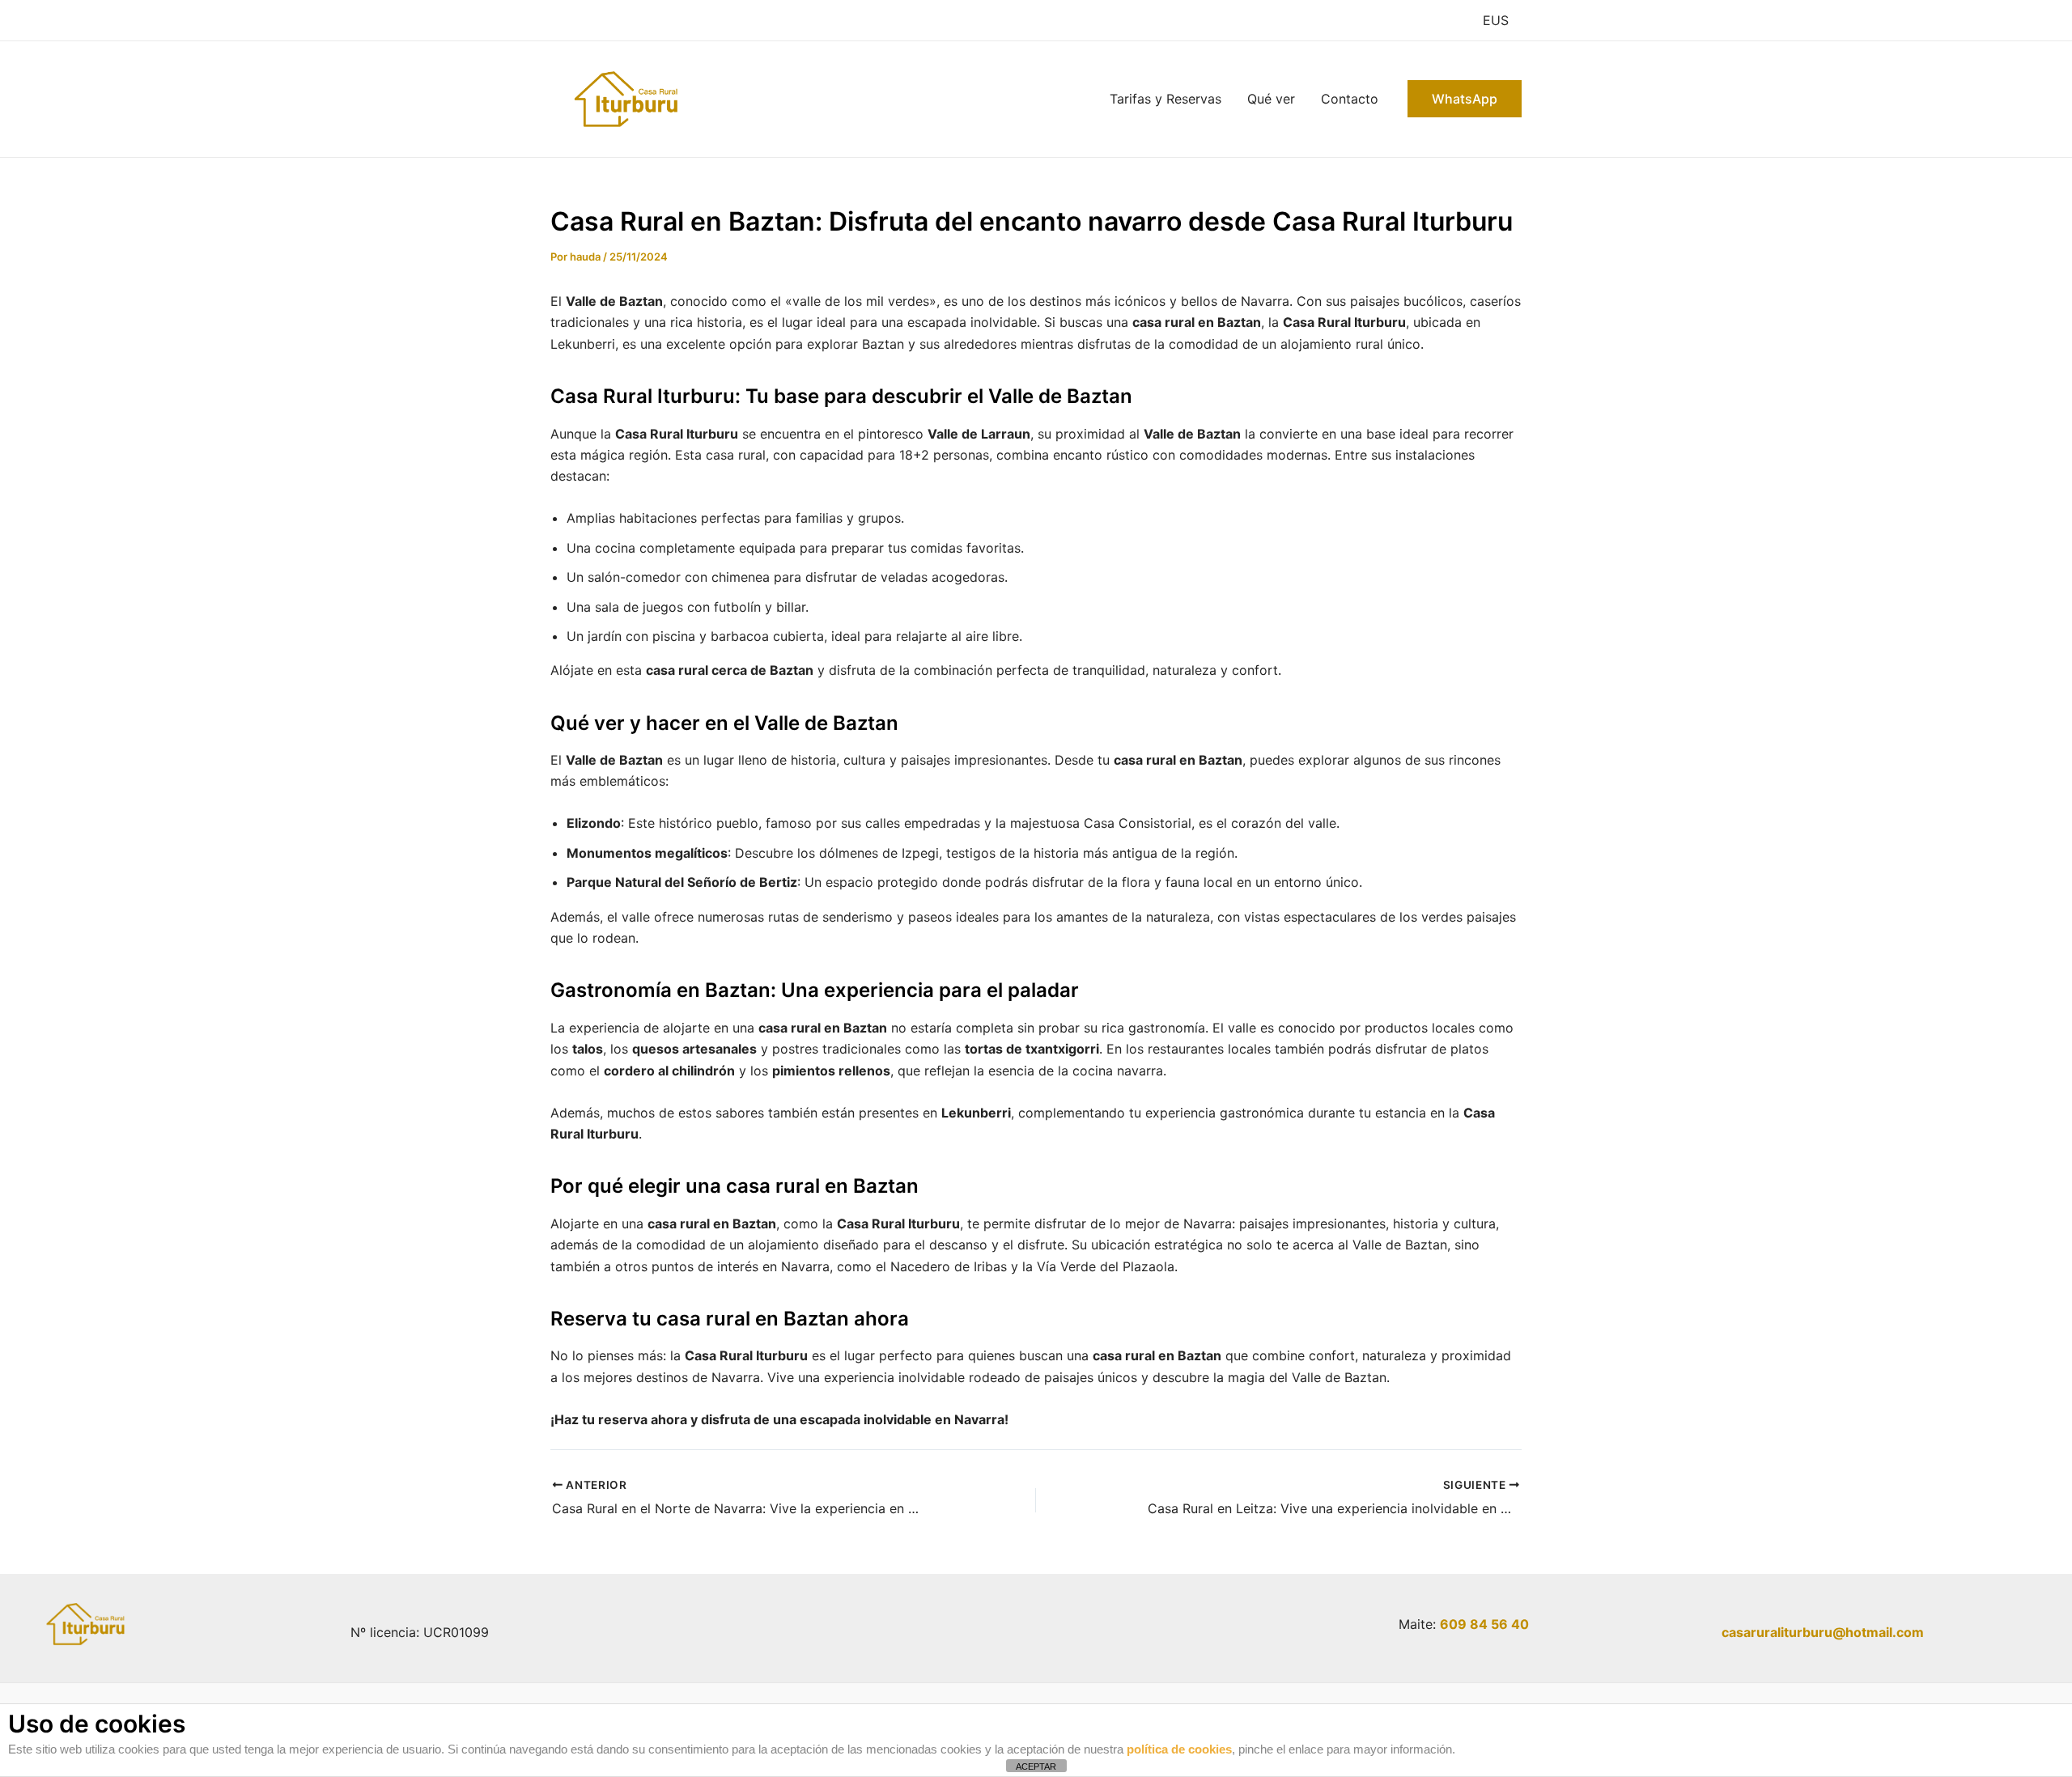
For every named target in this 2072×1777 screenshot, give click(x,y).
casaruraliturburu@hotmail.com (1823, 1632)
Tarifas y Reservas (1165, 99)
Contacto (1350, 99)
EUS (1496, 20)
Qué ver (1271, 99)
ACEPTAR (1036, 1766)
